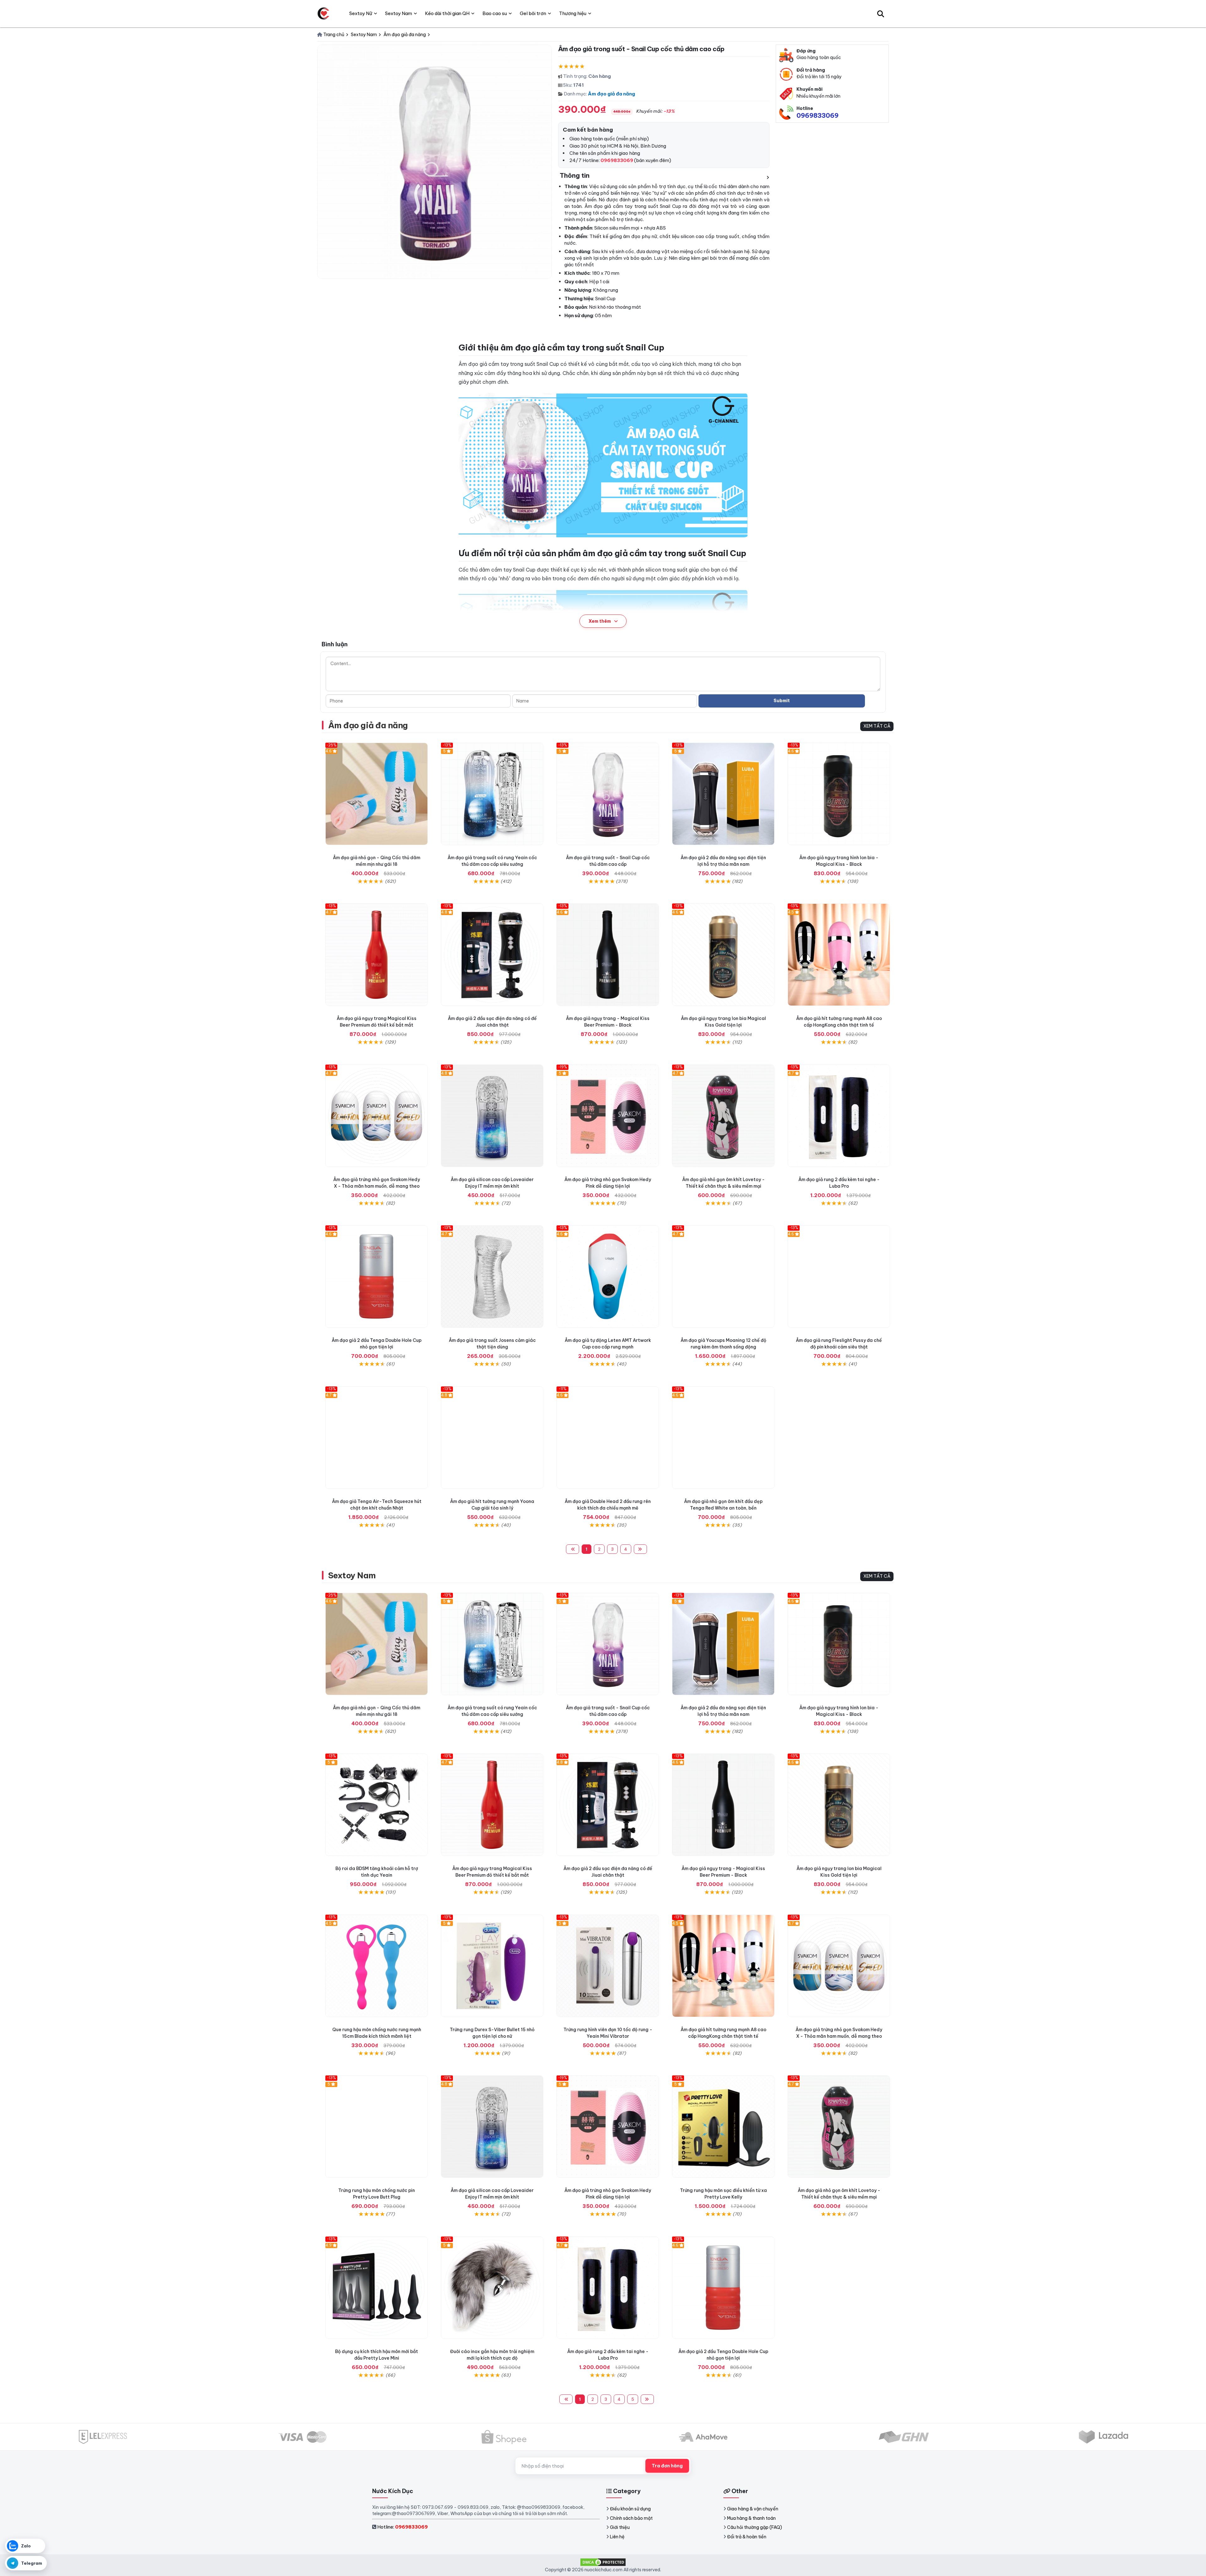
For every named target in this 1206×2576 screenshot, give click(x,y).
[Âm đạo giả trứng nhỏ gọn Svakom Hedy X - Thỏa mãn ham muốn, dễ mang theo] (377, 1116)
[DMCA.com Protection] (603, 2562)
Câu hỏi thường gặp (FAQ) (755, 2527)
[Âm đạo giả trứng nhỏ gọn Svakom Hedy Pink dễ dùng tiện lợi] (608, 1116)
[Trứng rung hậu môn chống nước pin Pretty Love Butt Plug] (377, 2127)
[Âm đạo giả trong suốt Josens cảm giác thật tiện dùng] (492, 1277)
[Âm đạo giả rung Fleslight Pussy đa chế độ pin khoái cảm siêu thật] (839, 1277)
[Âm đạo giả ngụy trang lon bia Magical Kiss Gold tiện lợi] (723, 955)
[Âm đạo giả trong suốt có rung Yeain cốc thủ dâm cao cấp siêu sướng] (492, 794)
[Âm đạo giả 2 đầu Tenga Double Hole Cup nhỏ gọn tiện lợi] (377, 1277)
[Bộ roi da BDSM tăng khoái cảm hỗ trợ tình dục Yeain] (377, 1805)
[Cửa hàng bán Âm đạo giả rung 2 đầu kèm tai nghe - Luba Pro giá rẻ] (839, 1116)
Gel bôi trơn (533, 13)
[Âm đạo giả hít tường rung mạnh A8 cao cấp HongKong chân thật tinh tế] (839, 955)
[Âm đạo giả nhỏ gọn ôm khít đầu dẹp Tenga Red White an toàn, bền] (723, 1438)
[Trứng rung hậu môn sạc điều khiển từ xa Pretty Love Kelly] (723, 2127)
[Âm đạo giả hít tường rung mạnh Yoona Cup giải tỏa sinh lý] (492, 1438)
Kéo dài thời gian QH (447, 13)
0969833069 (818, 115)
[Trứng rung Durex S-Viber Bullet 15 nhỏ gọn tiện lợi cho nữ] (492, 1966)
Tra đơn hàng (667, 2466)
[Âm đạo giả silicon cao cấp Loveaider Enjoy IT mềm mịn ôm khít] (492, 1116)
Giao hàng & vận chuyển (753, 2509)
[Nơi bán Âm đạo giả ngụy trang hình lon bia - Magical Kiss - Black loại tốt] (839, 794)
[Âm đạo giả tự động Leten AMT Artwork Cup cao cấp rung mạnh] (608, 1277)
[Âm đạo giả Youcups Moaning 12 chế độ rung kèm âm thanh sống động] (723, 1277)
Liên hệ (617, 2537)
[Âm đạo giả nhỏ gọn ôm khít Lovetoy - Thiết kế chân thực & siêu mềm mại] (723, 1116)
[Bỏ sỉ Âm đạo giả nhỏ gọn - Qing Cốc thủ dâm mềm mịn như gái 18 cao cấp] (377, 794)
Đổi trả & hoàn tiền (747, 2537)
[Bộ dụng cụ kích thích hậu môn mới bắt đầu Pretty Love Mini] (377, 2288)
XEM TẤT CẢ (877, 726)
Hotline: (402, 2527)
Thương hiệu (573, 13)
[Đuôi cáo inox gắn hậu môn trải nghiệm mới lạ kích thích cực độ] (492, 2288)
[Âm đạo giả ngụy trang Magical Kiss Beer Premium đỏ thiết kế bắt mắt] (377, 955)
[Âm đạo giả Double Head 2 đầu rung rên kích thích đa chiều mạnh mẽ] (608, 1438)
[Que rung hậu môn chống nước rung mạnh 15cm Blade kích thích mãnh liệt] (377, 1966)
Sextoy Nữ (361, 13)
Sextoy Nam (352, 1575)
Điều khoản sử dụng (630, 2509)
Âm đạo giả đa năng (611, 94)
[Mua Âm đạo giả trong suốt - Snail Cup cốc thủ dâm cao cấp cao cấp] (608, 794)
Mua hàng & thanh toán (751, 2518)
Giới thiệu (620, 2527)
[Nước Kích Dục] (323, 14)
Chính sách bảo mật (631, 2518)
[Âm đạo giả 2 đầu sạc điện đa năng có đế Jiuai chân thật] (492, 955)
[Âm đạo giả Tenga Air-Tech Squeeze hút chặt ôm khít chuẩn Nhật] (377, 1438)
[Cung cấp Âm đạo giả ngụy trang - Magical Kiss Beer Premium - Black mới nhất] (608, 955)
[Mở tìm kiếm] (881, 14)
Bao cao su (495, 13)
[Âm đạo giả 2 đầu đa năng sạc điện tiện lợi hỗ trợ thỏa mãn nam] (723, 794)
